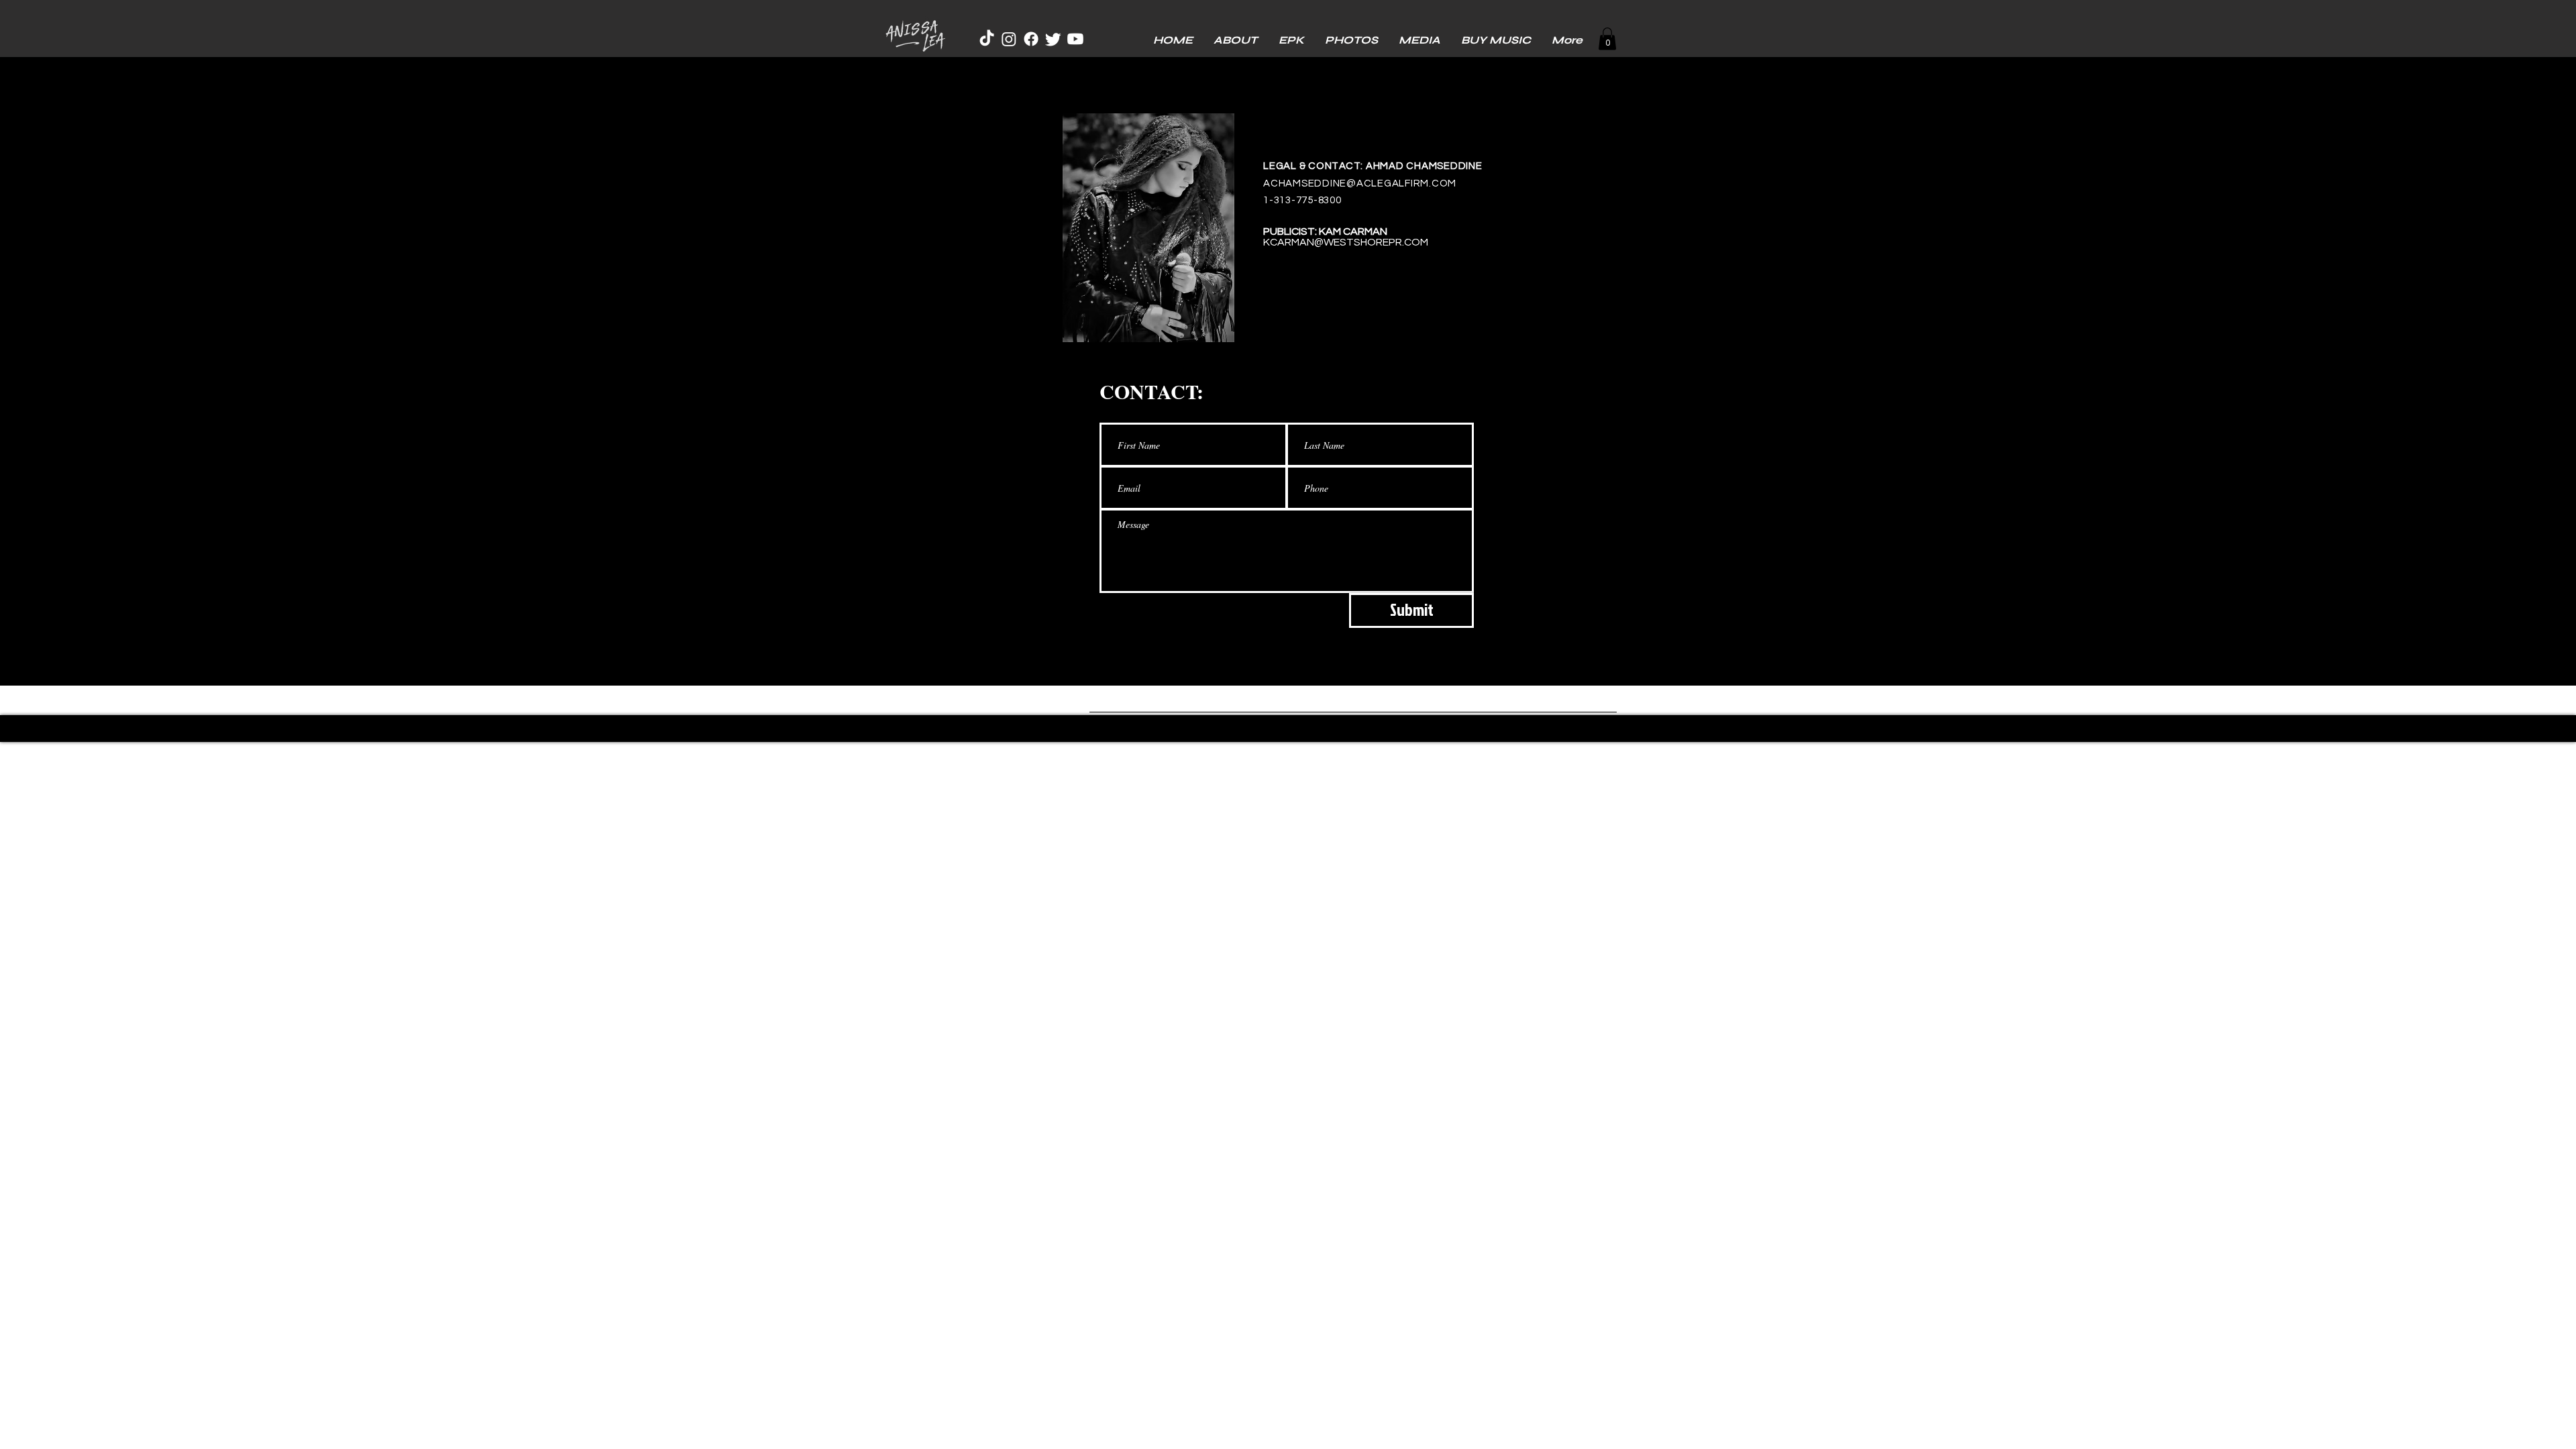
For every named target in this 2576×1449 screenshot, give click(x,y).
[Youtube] (1075, 39)
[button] (1607, 39)
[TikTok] (987, 39)
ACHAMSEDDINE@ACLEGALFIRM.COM (1360, 183)
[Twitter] (1053, 39)
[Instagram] (1009, 39)
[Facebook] (1031, 39)
